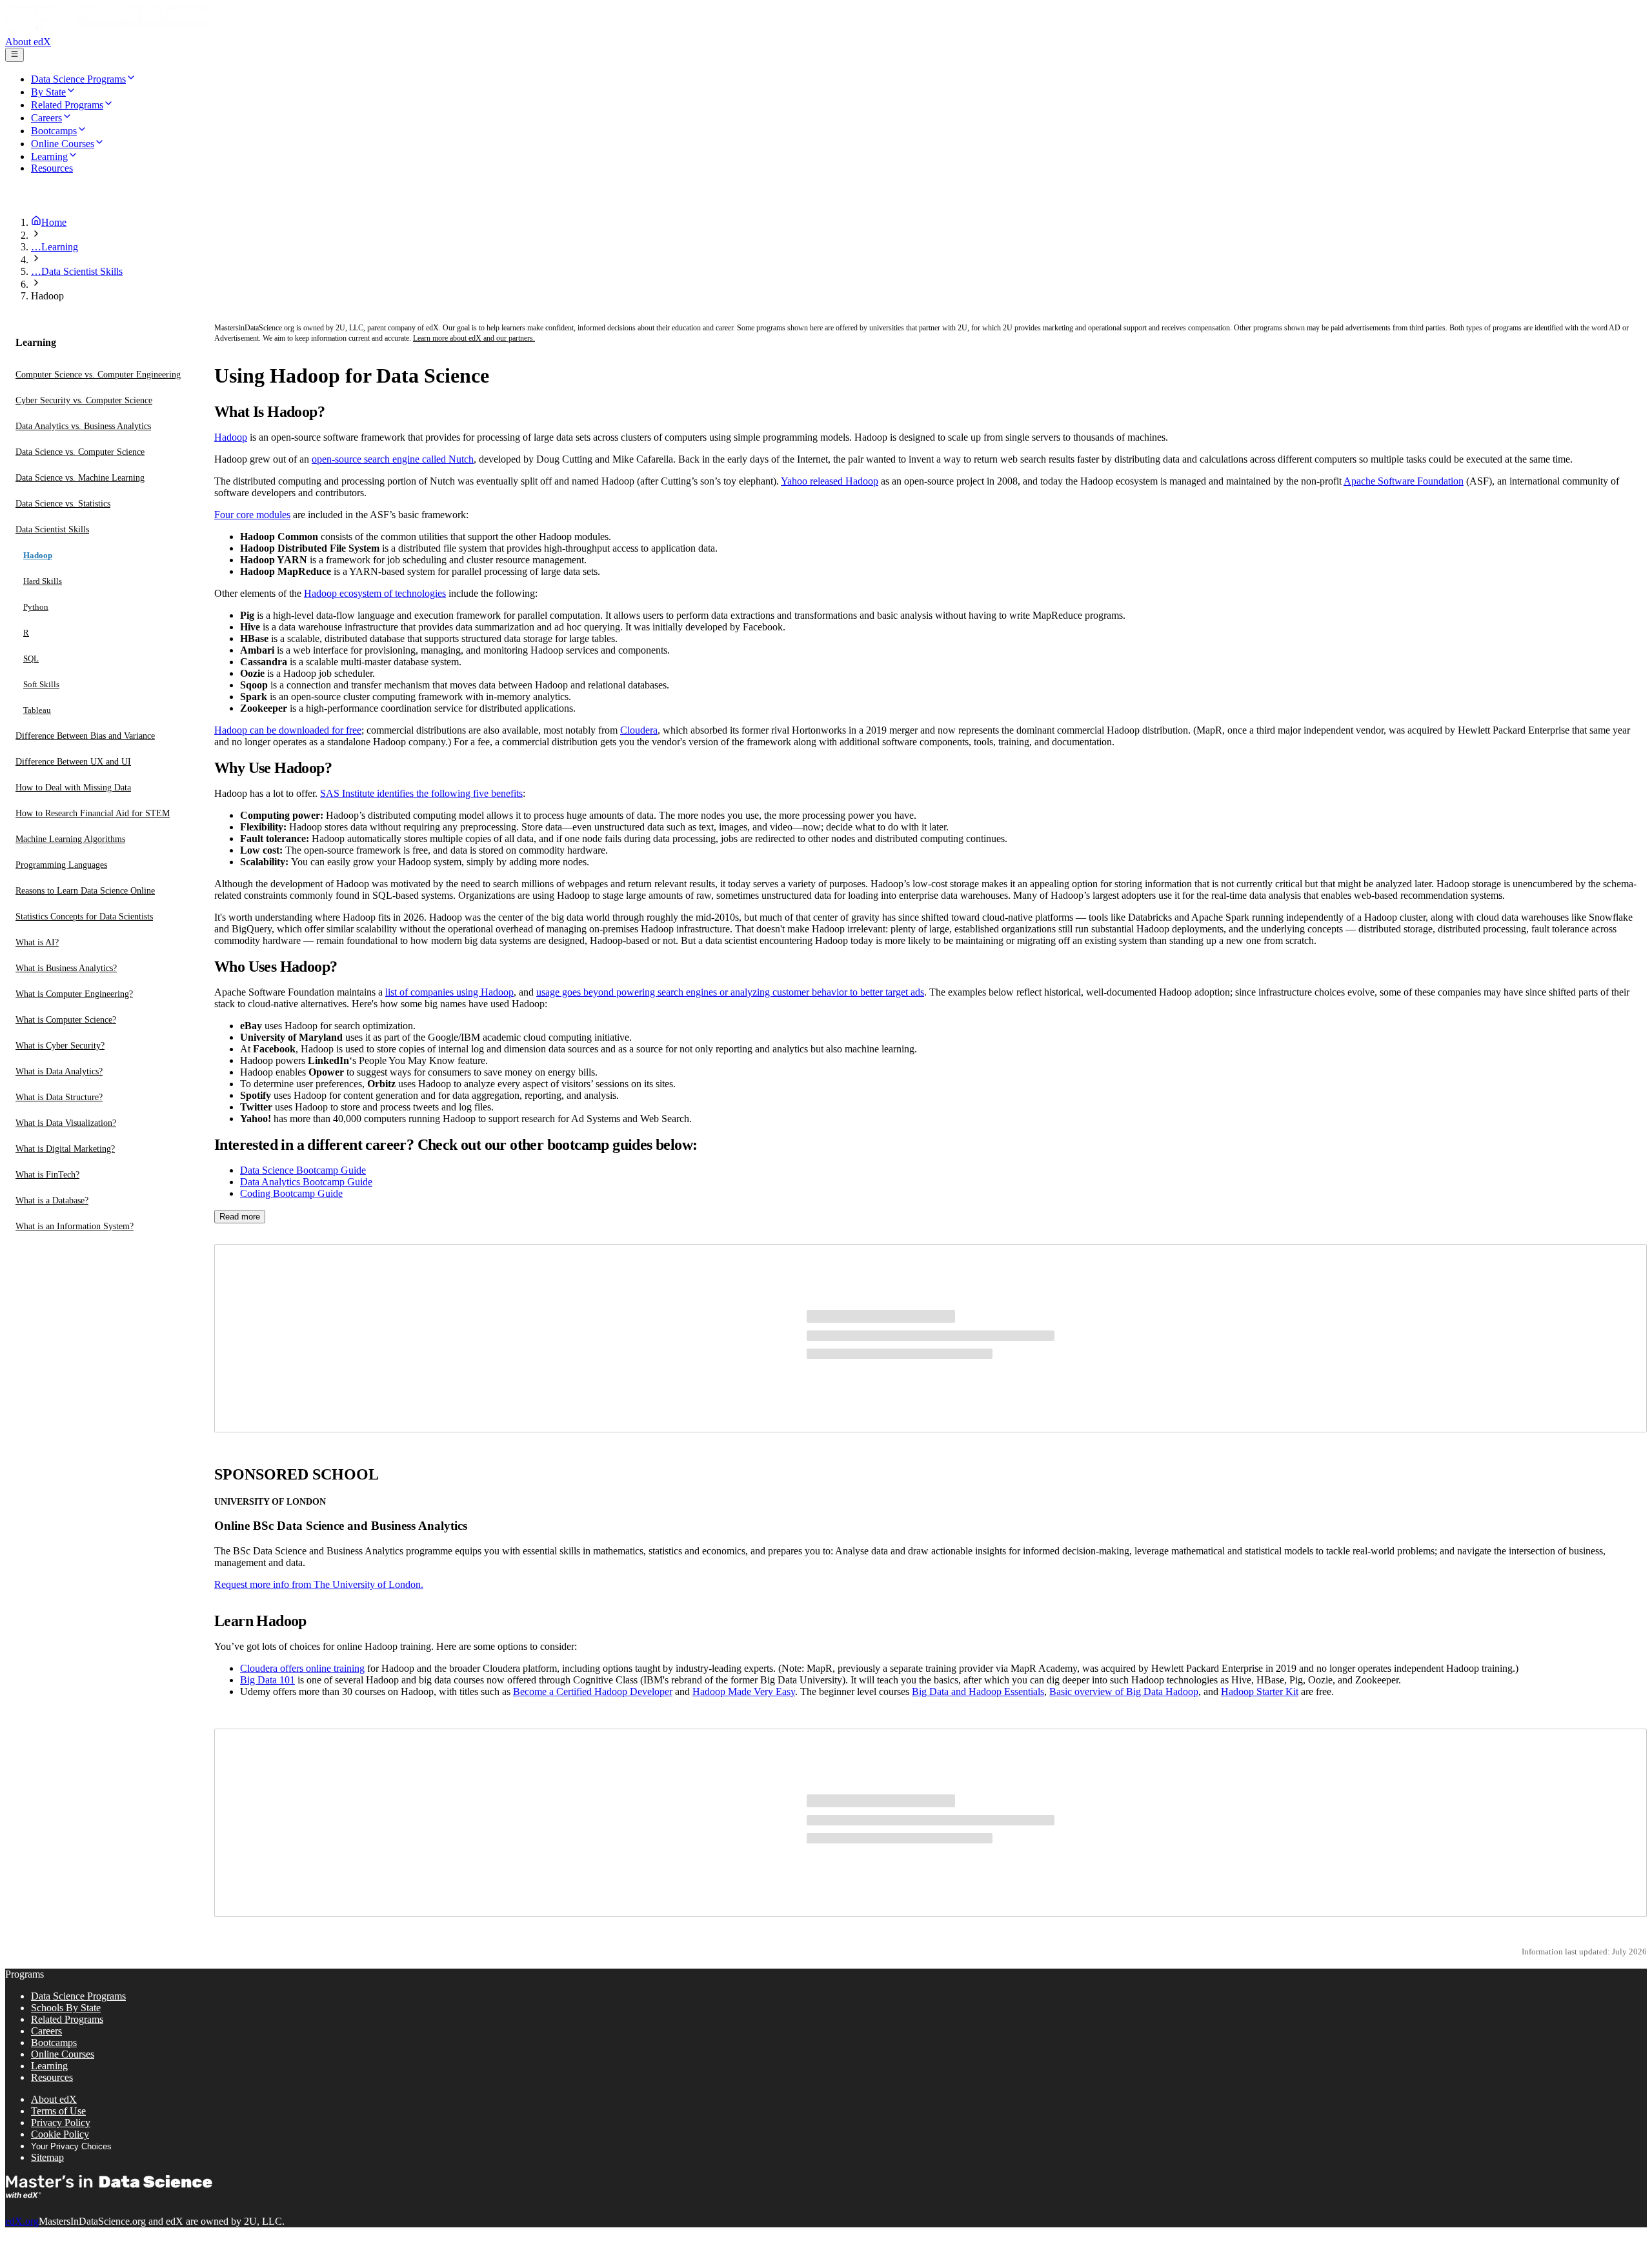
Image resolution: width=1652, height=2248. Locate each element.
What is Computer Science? (66, 1020)
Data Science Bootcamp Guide (303, 1170)
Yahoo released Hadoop (830, 481)
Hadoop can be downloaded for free (288, 730)
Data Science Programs (78, 1996)
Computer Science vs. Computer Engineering (98, 375)
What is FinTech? (47, 1175)
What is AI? (37, 942)
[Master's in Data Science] (107, 30)
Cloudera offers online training (302, 1668)
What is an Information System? (75, 1226)
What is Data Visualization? (66, 1123)
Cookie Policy (60, 2134)
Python (36, 607)
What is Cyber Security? (60, 1046)
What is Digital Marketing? (65, 1149)
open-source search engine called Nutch (393, 459)
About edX (28, 42)
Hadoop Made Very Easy (744, 1691)
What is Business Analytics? (66, 968)
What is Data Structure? (59, 1097)
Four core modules (252, 515)
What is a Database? (52, 1200)
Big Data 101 (267, 1680)
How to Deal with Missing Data (73, 788)
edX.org (22, 2221)
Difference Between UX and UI (73, 762)
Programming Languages (61, 865)
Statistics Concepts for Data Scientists (84, 917)
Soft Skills (41, 684)
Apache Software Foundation (1404, 481)
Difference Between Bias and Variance (85, 736)
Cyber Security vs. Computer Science (84, 400)
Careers (46, 2031)
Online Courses (63, 2054)
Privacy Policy (61, 2123)
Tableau (37, 710)
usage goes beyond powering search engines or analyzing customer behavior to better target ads (730, 992)
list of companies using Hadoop (449, 992)
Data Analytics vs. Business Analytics (83, 426)
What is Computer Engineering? (74, 994)
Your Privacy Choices (71, 2146)
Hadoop (38, 555)
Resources (52, 2077)
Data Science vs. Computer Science (80, 452)
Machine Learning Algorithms (70, 839)
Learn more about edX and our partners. (474, 338)
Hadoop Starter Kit (1260, 1691)
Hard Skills (43, 581)
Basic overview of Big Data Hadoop (1124, 1691)
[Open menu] (15, 55)
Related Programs (67, 2019)
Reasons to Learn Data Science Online (85, 891)
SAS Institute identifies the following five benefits (421, 793)
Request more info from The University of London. (319, 1584)
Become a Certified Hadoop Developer (593, 1691)
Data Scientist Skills (52, 529)
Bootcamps (54, 2042)
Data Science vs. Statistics (63, 504)
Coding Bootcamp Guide (291, 1193)
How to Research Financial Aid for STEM (93, 813)
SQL (31, 658)
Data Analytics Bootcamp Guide (306, 1182)
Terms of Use (58, 2111)
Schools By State (66, 2008)
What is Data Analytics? (59, 1071)
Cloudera (639, 730)
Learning (49, 2066)
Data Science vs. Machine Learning (80, 478)
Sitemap (47, 2157)
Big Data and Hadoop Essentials (978, 1691)
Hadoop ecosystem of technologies (375, 593)
